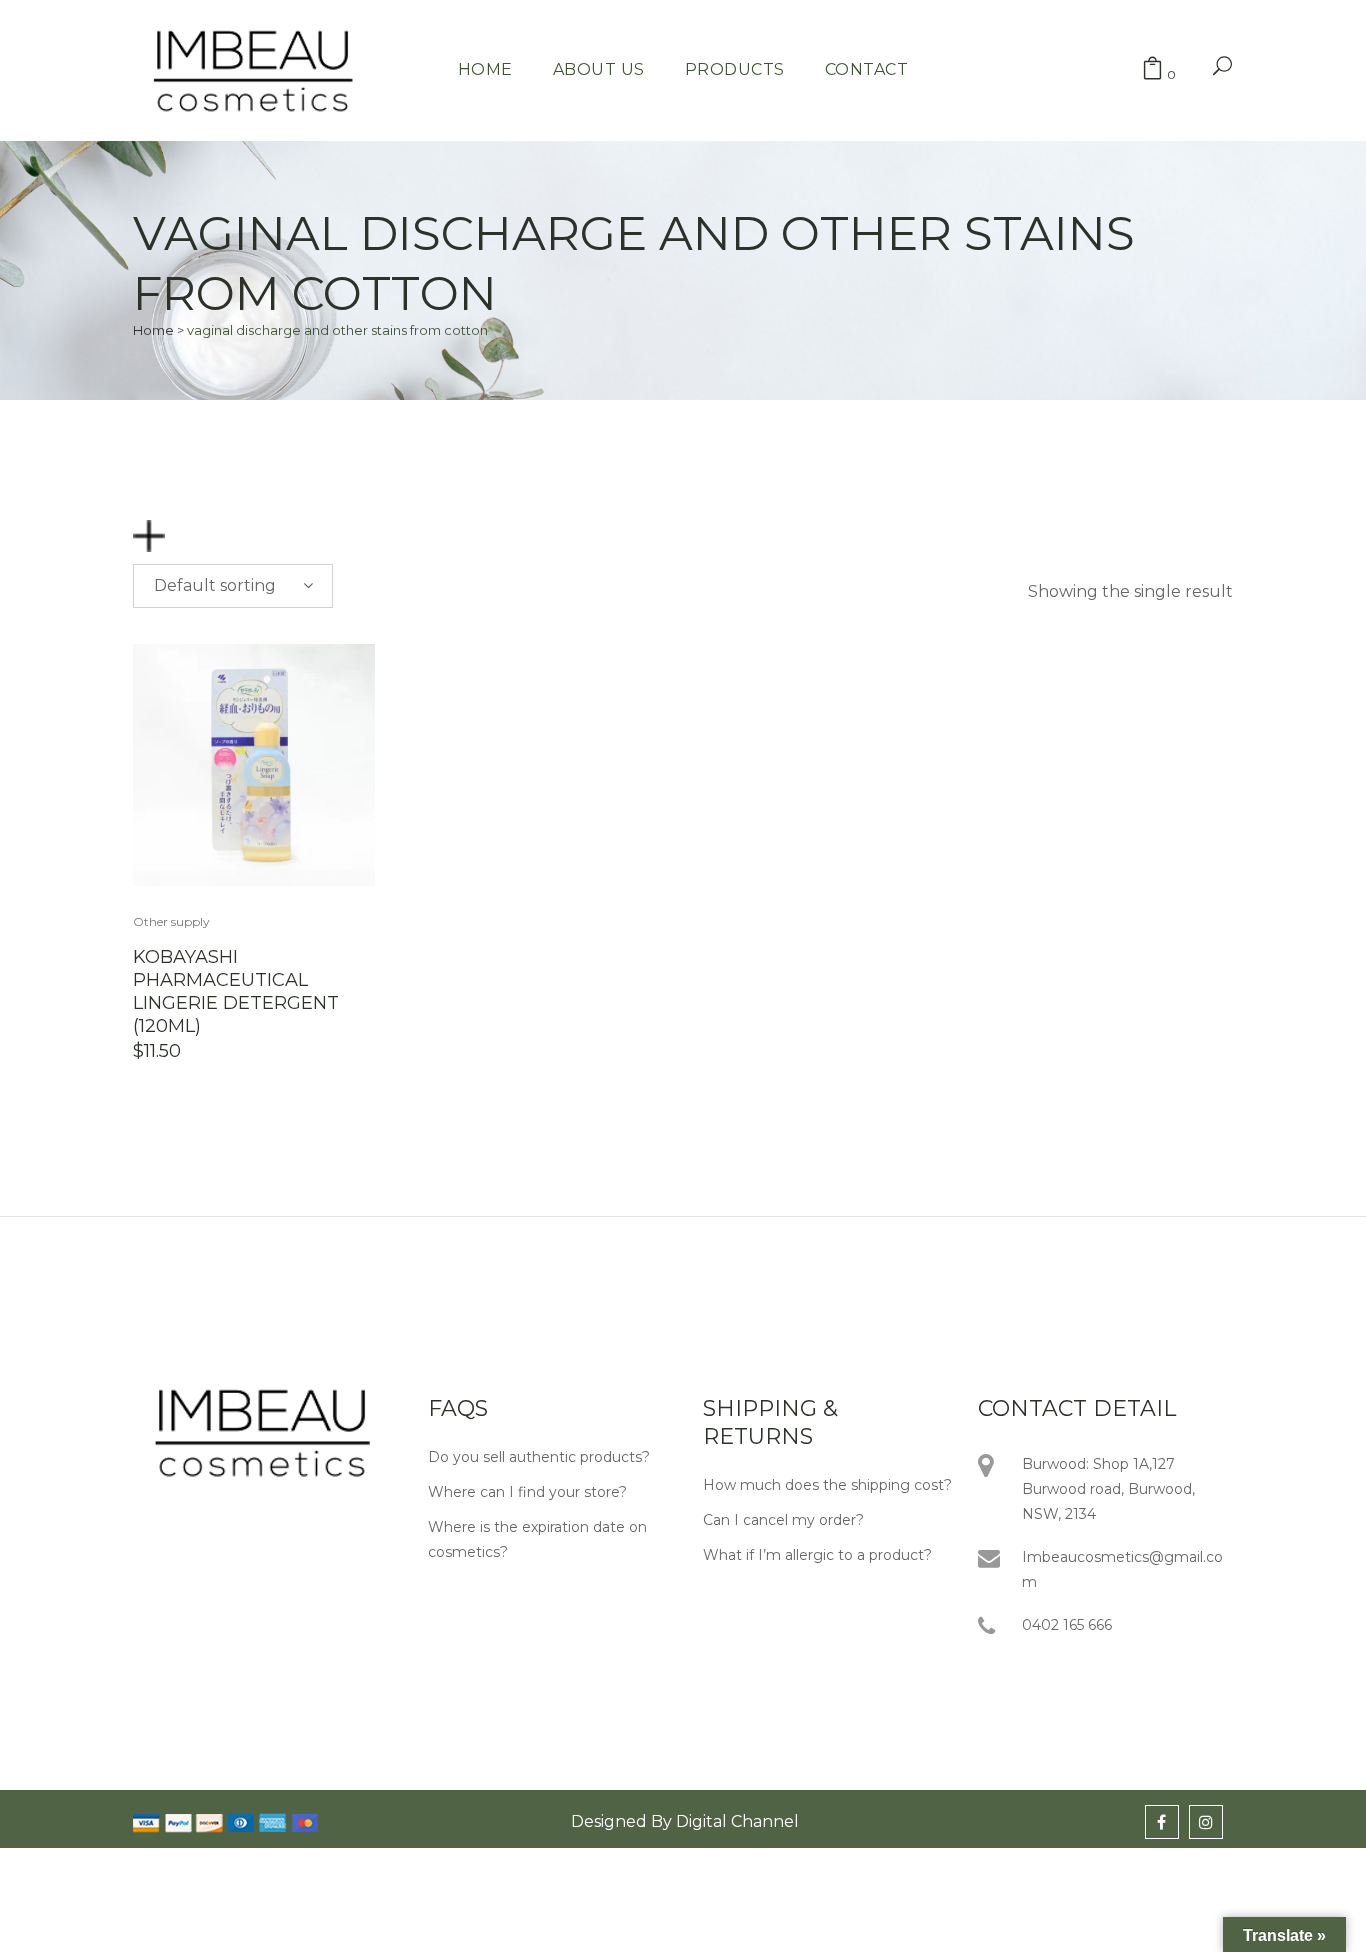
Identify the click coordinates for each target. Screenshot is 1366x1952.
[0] (1152, 70)
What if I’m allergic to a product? (817, 1555)
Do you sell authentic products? (539, 1457)
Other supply (171, 921)
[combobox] (233, 586)
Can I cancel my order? (783, 1520)
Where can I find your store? (527, 1492)
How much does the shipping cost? (827, 1485)
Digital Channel (737, 1821)
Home (153, 330)
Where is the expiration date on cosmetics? (537, 1539)
